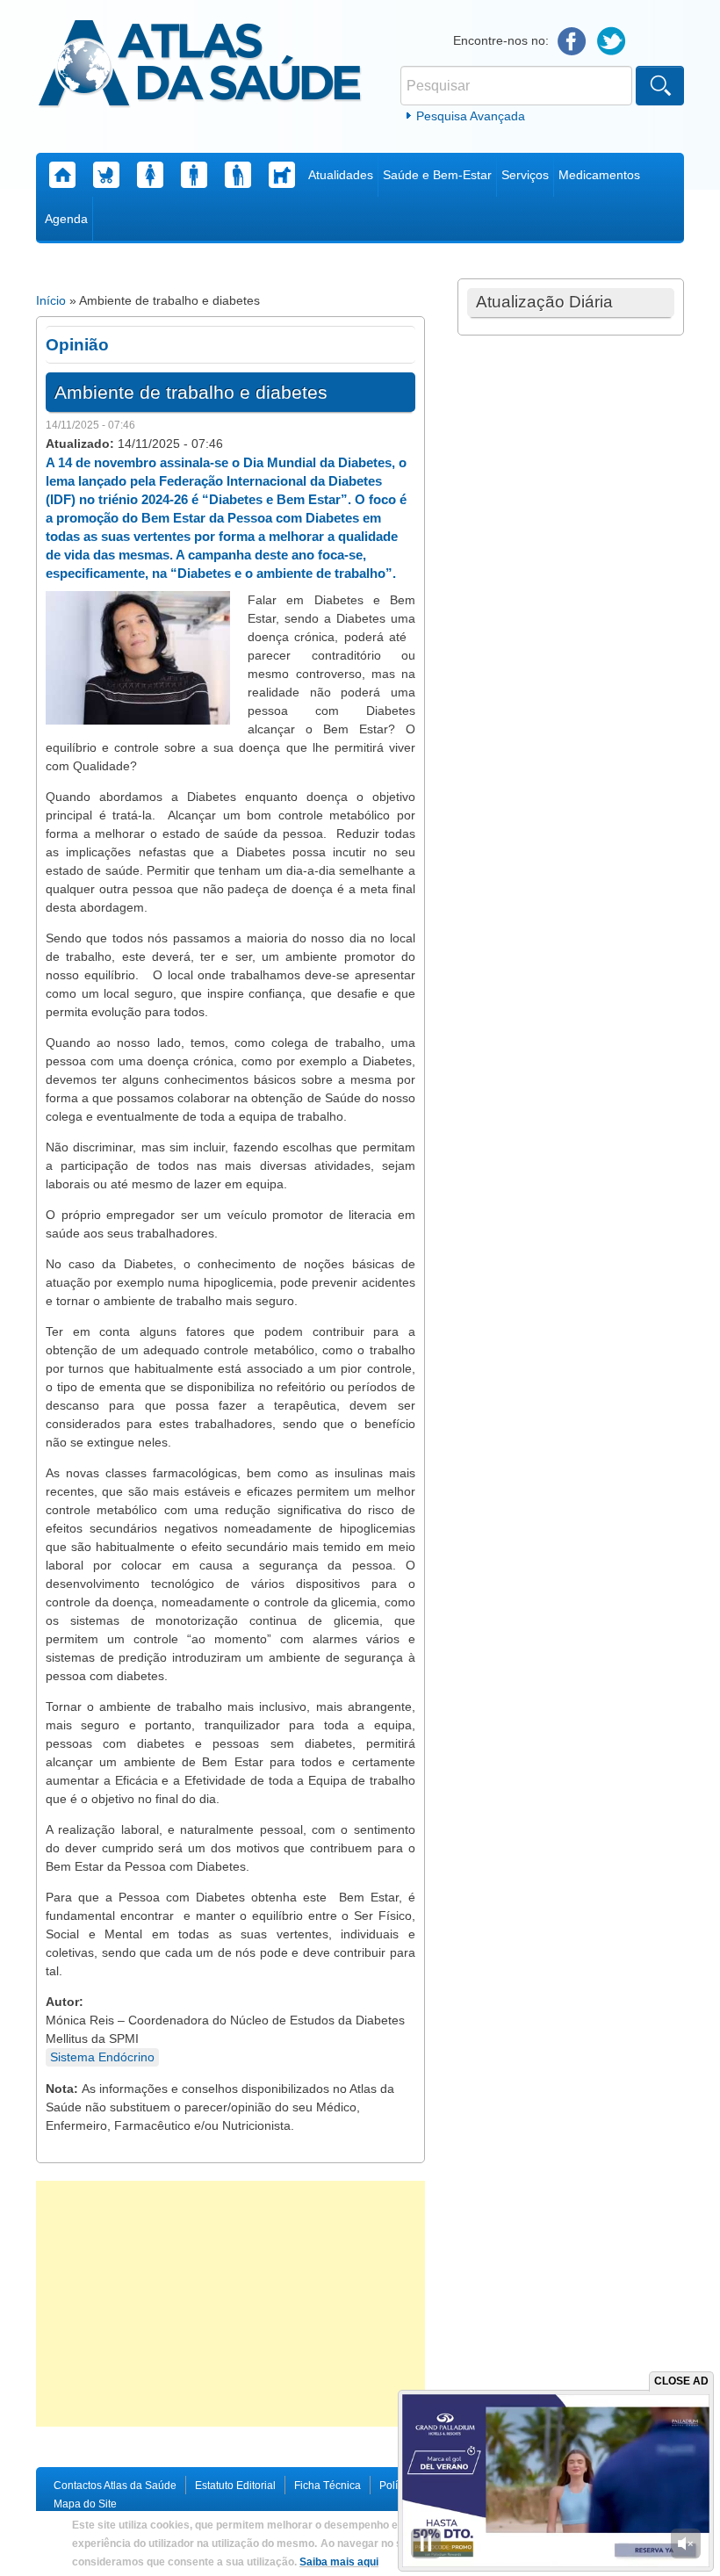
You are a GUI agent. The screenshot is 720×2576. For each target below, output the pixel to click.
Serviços (525, 175)
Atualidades (341, 175)
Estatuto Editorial (235, 2486)
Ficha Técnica (328, 2486)
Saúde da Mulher (150, 175)
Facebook (572, 42)
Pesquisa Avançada (471, 116)
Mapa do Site (85, 2504)
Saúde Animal (282, 175)
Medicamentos (599, 175)
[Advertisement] (230, 2304)
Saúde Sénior (238, 175)
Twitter (612, 42)
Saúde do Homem (194, 175)
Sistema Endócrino (102, 2057)
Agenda (66, 219)
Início (51, 300)
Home (62, 175)
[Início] (200, 66)
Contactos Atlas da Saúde (115, 2486)
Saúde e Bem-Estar (437, 175)
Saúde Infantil (106, 175)
